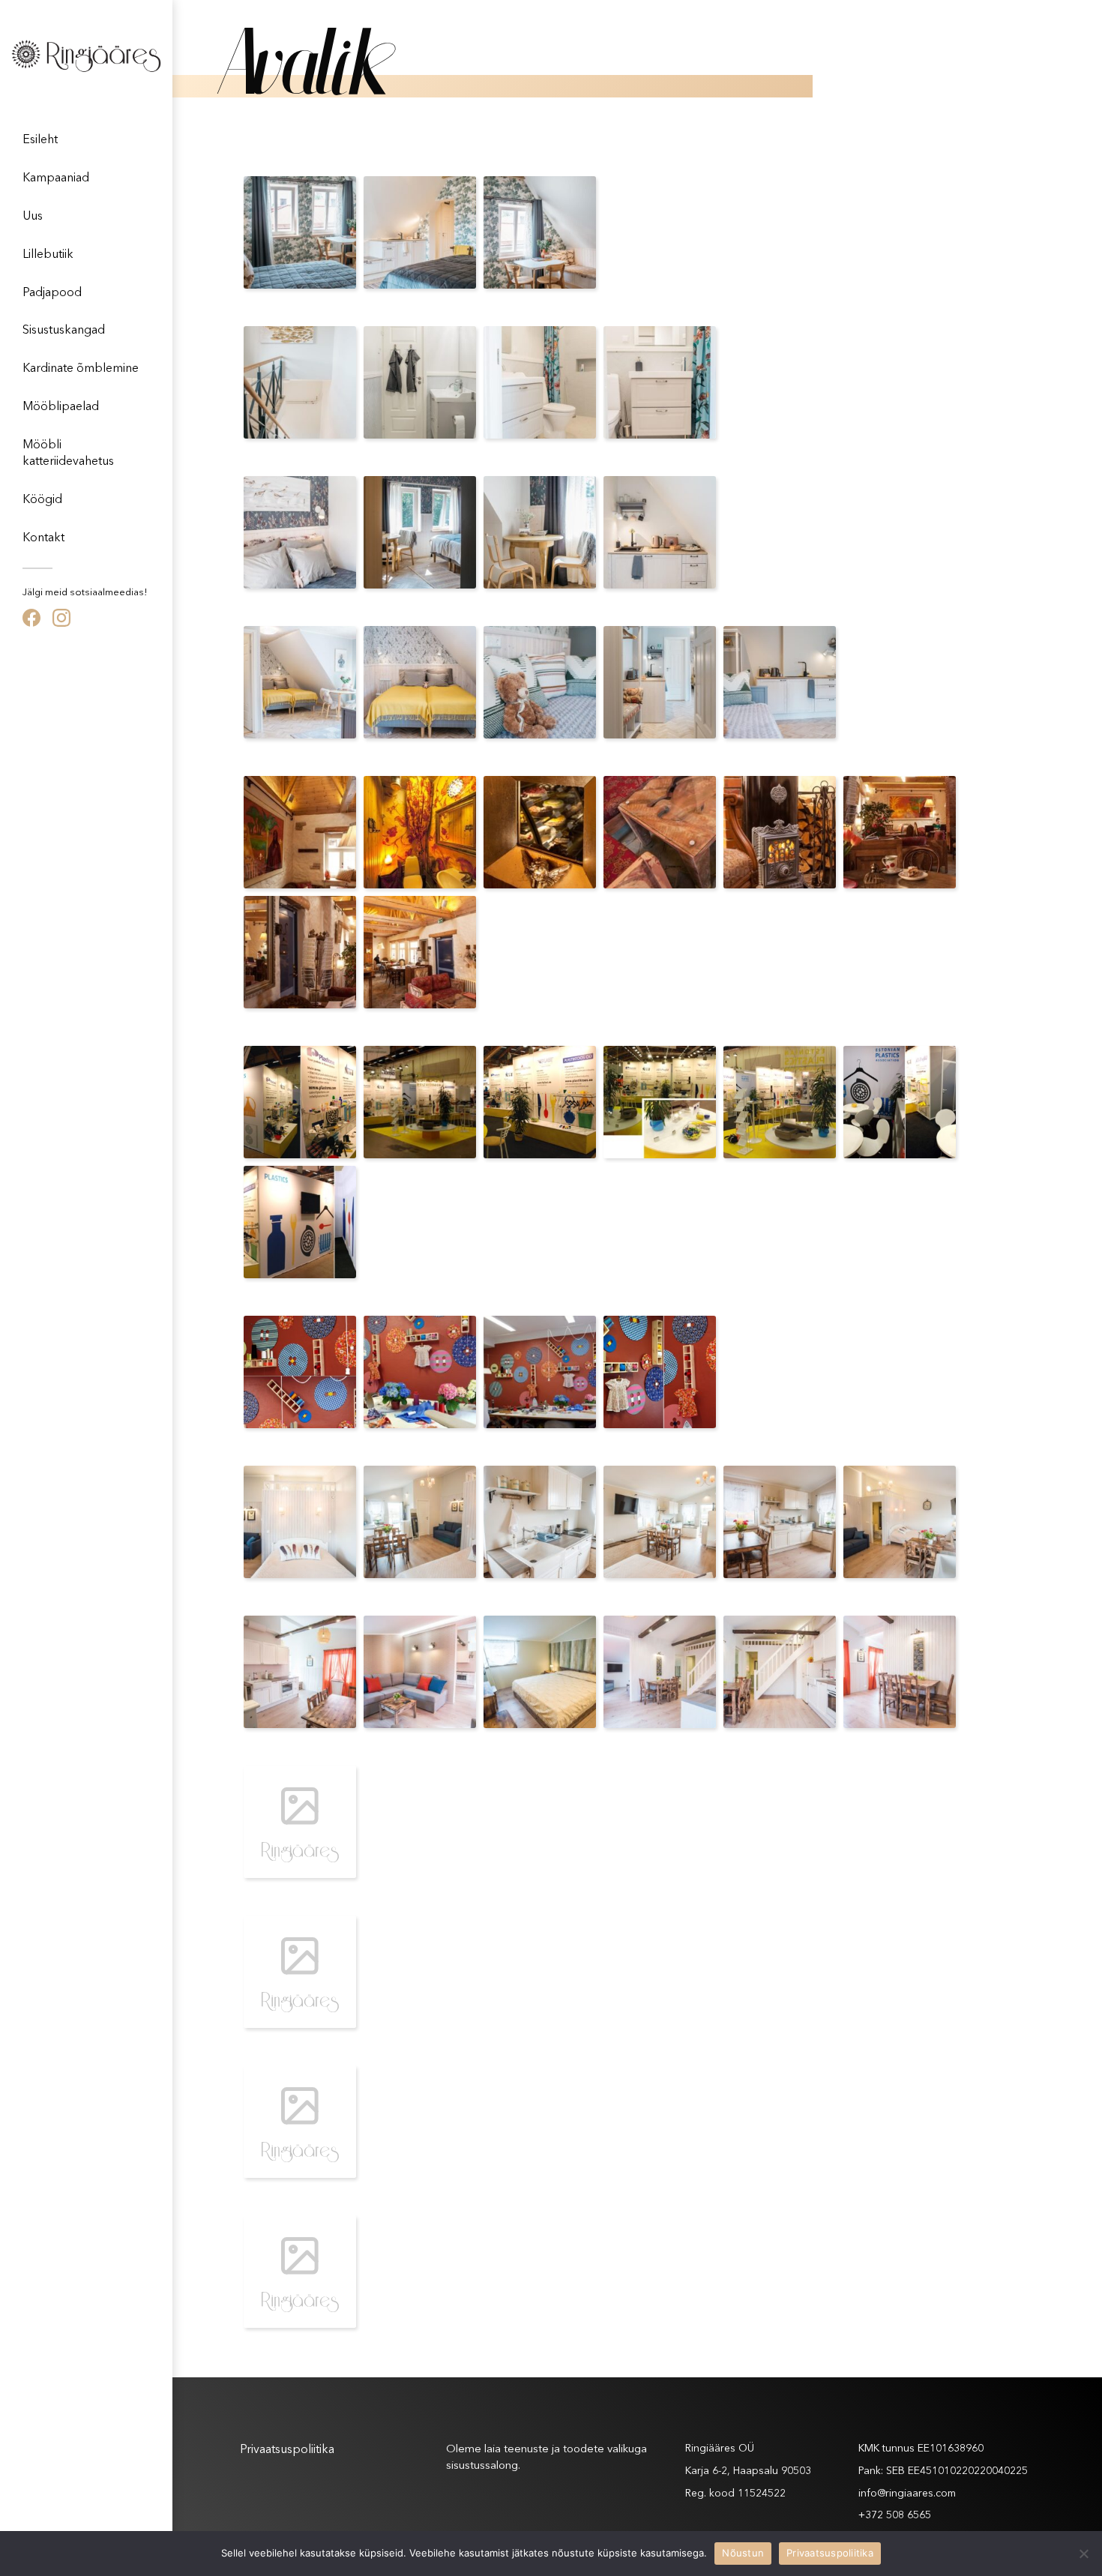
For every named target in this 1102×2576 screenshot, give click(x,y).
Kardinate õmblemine (81, 369)
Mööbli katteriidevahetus (68, 454)
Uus (33, 217)
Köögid (42, 500)
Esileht (40, 140)
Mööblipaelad (61, 407)
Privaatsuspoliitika (287, 2450)
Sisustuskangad (64, 331)
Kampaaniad (56, 178)
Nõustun (743, 2553)
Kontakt (43, 538)
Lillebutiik (48, 255)
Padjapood (52, 293)
